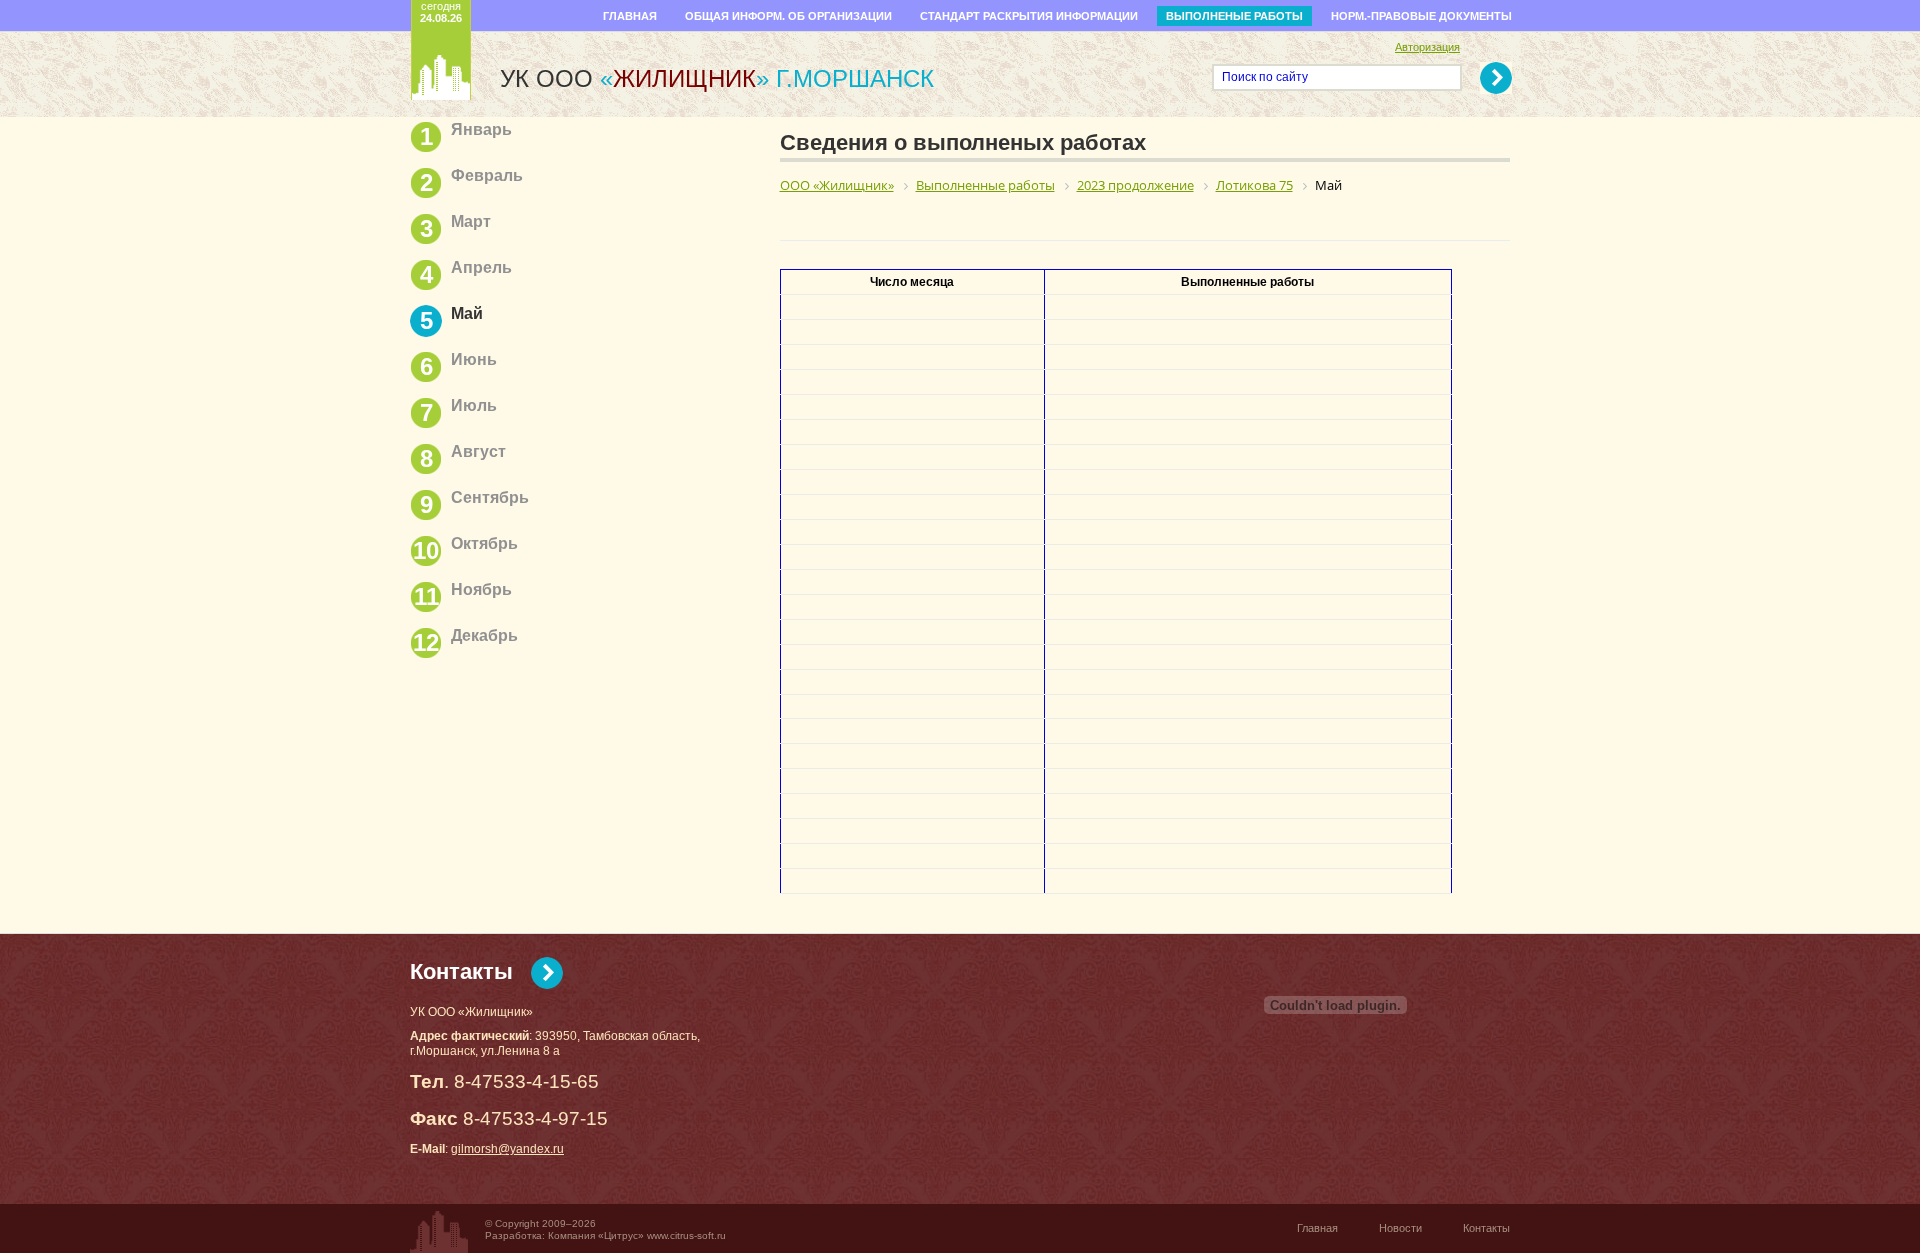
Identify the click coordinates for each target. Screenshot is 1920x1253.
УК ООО (634, 78)
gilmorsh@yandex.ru (507, 1149)
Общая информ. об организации (788, 16)
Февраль (487, 175)
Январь (481, 129)
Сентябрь (490, 497)
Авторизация (1427, 47)
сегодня (441, 12)
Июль (474, 405)
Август (478, 451)
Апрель (481, 267)
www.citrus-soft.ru (686, 1235)
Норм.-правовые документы (1421, 16)
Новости (1400, 1228)
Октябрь (484, 543)
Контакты (461, 971)
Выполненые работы (1234, 16)
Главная (630, 16)
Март (471, 221)
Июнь (474, 359)
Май (467, 313)
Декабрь (484, 635)
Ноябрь (481, 589)
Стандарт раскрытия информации (1029, 16)
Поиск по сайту (1265, 77)
